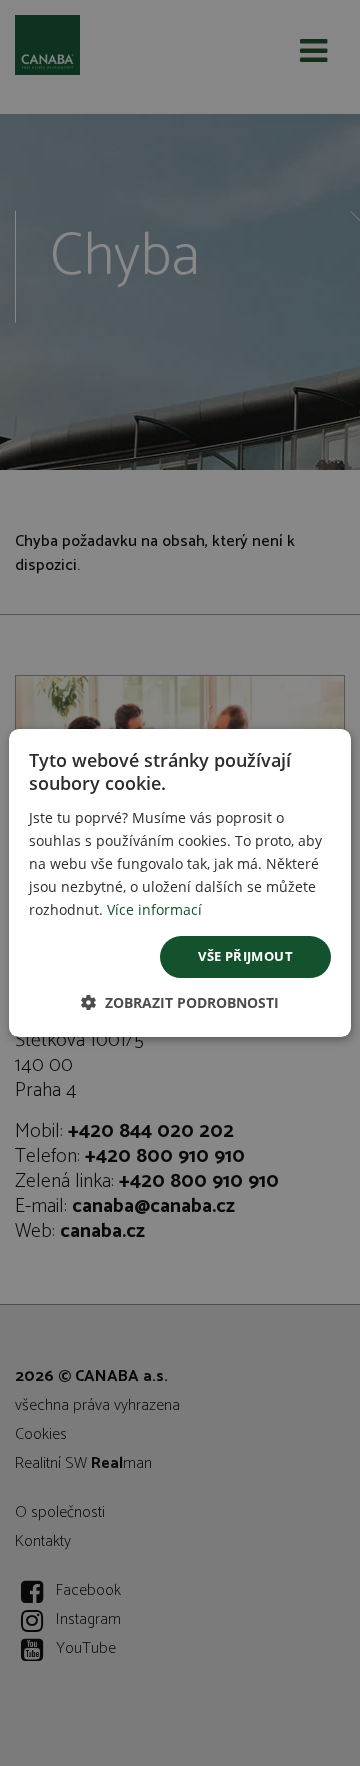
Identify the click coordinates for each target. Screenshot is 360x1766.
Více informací (154, 909)
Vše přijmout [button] (245, 956)
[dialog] (180, 883)
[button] (180, 1002)
